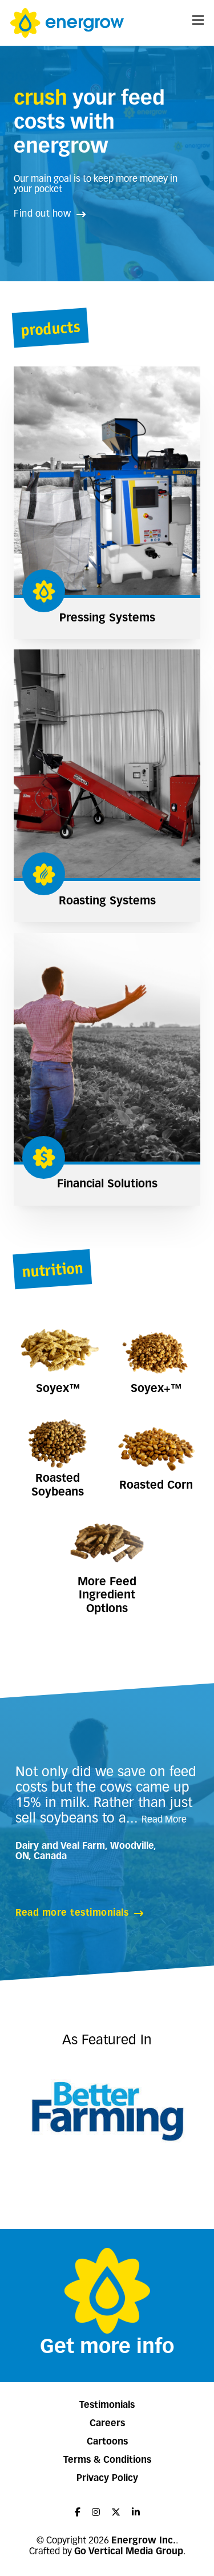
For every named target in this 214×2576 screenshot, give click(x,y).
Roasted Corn (156, 1486)
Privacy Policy (107, 2479)
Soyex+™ (156, 1389)
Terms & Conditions (107, 2461)
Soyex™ (58, 1389)
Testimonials (107, 2406)
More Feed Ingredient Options (107, 1596)
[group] (107, 2110)
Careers (107, 2424)
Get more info (107, 2348)
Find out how (42, 214)
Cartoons (107, 2442)
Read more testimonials (72, 1913)
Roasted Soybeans (58, 1486)
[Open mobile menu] (198, 20)
